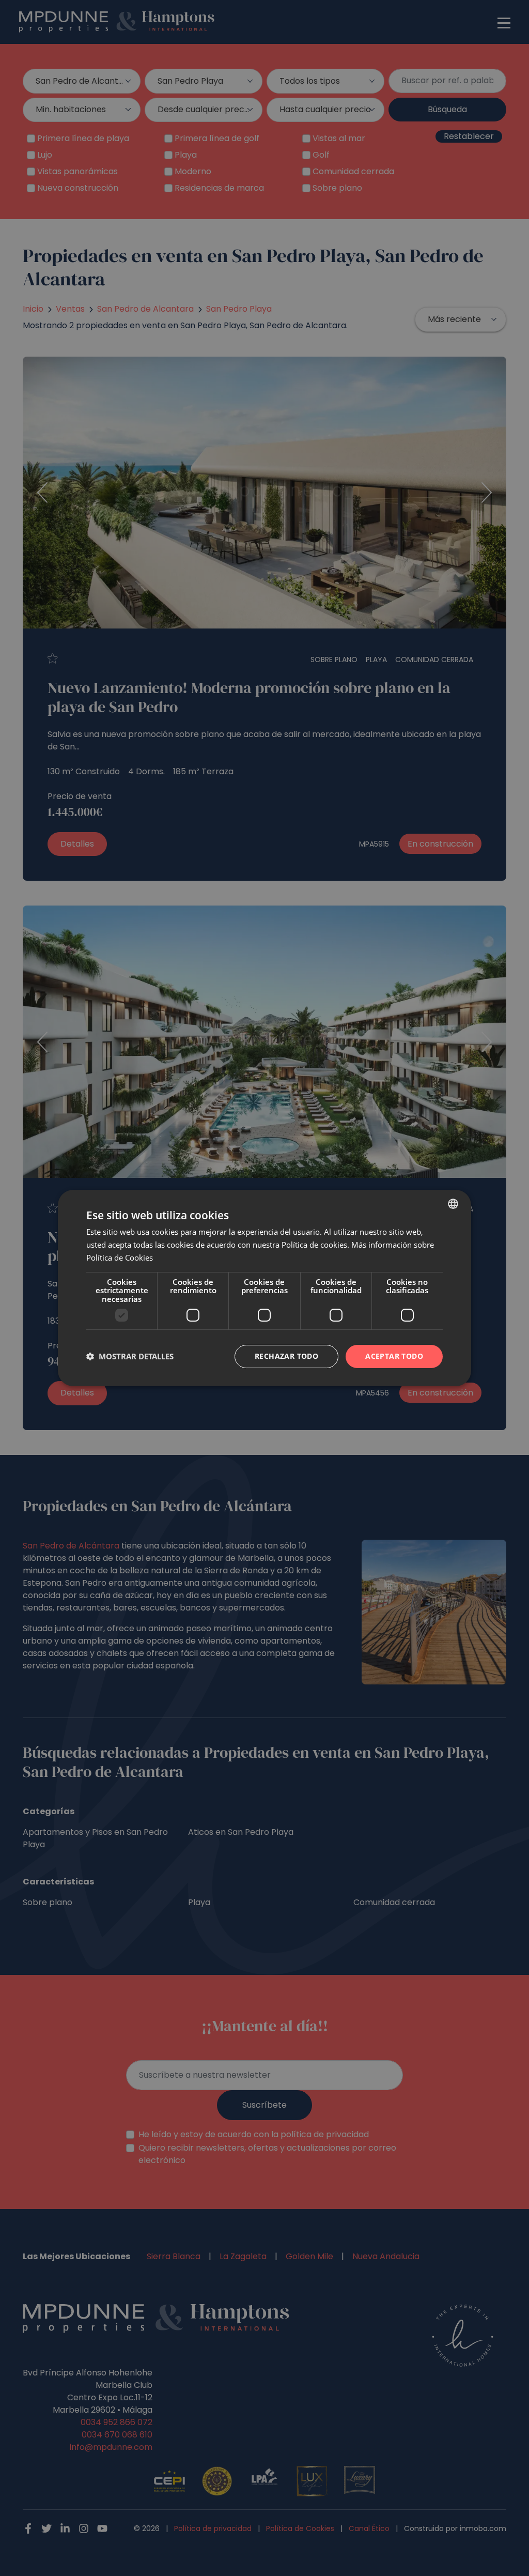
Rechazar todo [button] (286, 1356)
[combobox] (453, 1204)
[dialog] (264, 1288)
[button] (130, 1357)
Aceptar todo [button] (394, 1356)
